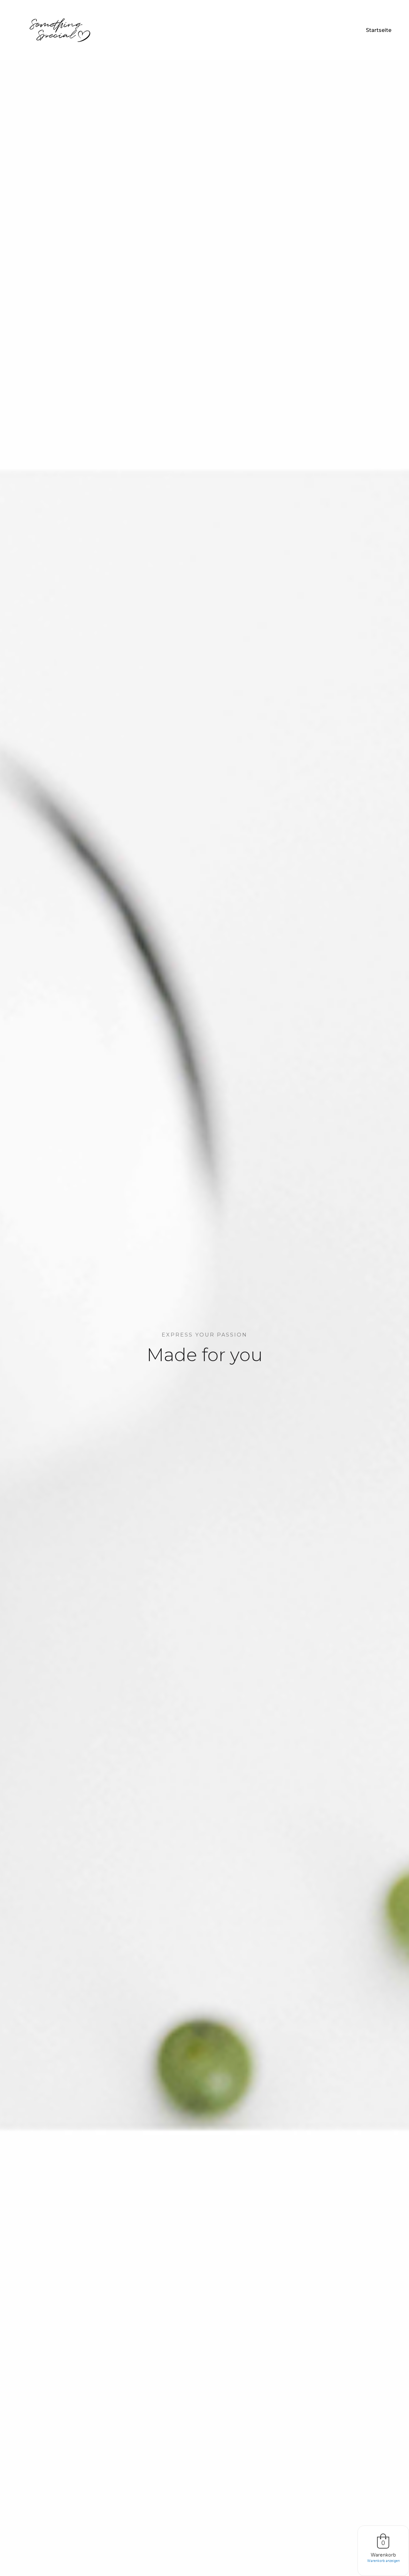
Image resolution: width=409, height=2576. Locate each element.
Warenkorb (383, 2555)
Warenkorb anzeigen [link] (383, 2561)
